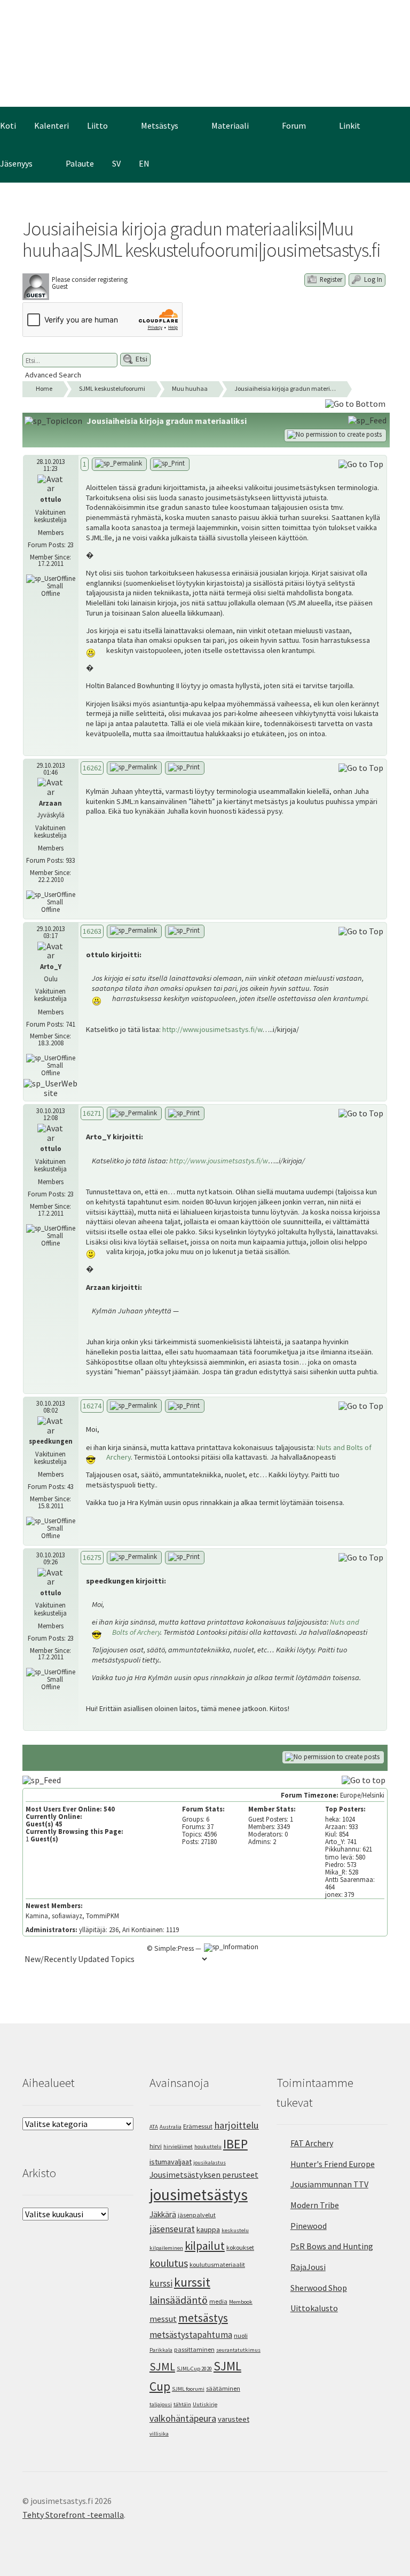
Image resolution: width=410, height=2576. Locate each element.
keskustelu (235, 2230)
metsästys (203, 2318)
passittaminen (194, 2349)
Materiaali (230, 125)
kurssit (192, 2282)
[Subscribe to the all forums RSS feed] (43, 1779)
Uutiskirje (205, 2404)
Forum (294, 125)
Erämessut (198, 2126)
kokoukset (240, 2247)
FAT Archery (312, 2143)
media (218, 2301)
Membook (241, 2302)
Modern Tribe (315, 2205)
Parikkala (161, 2350)
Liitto (97, 125)
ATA (154, 2127)
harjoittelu (236, 2125)
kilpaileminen (166, 2248)
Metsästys (160, 125)
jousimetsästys (199, 2195)
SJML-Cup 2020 (194, 2369)
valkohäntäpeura (183, 2418)
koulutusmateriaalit (217, 2264)
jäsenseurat (172, 2229)
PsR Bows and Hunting (332, 2246)
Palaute (80, 163)
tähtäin (182, 2404)
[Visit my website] (51, 1088)
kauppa (208, 2230)
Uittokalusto (314, 2308)
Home (44, 388)
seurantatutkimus (238, 2350)
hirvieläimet (178, 2146)
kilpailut (205, 2246)
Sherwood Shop (319, 2288)
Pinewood (309, 2226)
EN (144, 163)
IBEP (235, 2144)
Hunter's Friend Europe (333, 2164)
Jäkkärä (163, 2214)
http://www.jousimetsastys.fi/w (212, 1029)
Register (330, 279)
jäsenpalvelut (197, 2215)
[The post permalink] (119, 464)
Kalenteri (52, 125)
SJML (162, 2366)
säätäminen (223, 2388)
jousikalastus (210, 2163)
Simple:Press (174, 1948)
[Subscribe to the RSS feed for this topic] (368, 420)
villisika (159, 2434)
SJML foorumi (188, 2389)
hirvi (156, 2146)
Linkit (350, 125)
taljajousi (161, 2404)
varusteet (234, 2419)
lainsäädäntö (179, 2300)
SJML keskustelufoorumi (112, 388)
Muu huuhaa (190, 388)
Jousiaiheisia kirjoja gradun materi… (285, 388)
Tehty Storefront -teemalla (73, 2515)
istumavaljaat (171, 2162)
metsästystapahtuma (191, 2335)
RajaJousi (308, 2267)
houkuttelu (208, 2146)
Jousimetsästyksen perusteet (204, 2175)
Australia (171, 2127)
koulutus (169, 2263)
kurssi (161, 2283)
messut (163, 2319)
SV (116, 163)
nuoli (241, 2335)
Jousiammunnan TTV (329, 2184)
